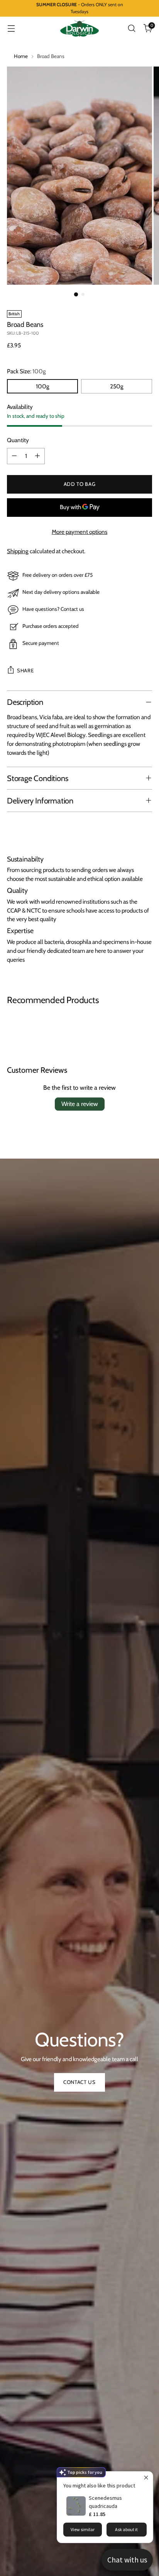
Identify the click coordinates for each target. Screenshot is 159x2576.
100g (43, 386)
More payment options (79, 532)
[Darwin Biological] (79, 29)
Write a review (80, 1104)
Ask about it (126, 2529)
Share (25, 670)
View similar (83, 2529)
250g (117, 386)
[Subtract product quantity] (14, 456)
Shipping (18, 551)
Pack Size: (26, 371)
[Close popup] (146, 2478)
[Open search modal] (131, 28)
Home (21, 56)
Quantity (18, 440)
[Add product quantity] (37, 456)
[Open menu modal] (11, 28)
